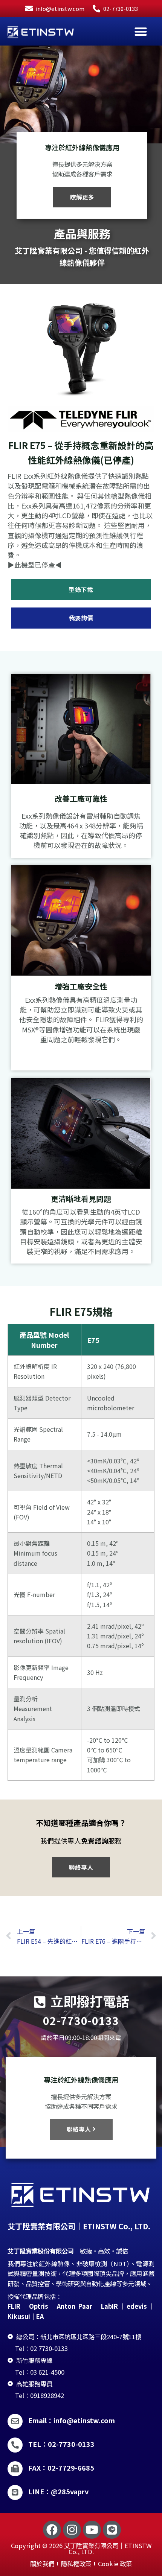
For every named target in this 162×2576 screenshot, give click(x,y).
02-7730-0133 (81, 2020)
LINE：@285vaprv (58, 2491)
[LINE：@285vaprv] (15, 2492)
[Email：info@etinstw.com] (15, 2421)
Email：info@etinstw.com (72, 2420)
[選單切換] (141, 31)
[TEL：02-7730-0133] (15, 2445)
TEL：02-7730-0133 (61, 2444)
